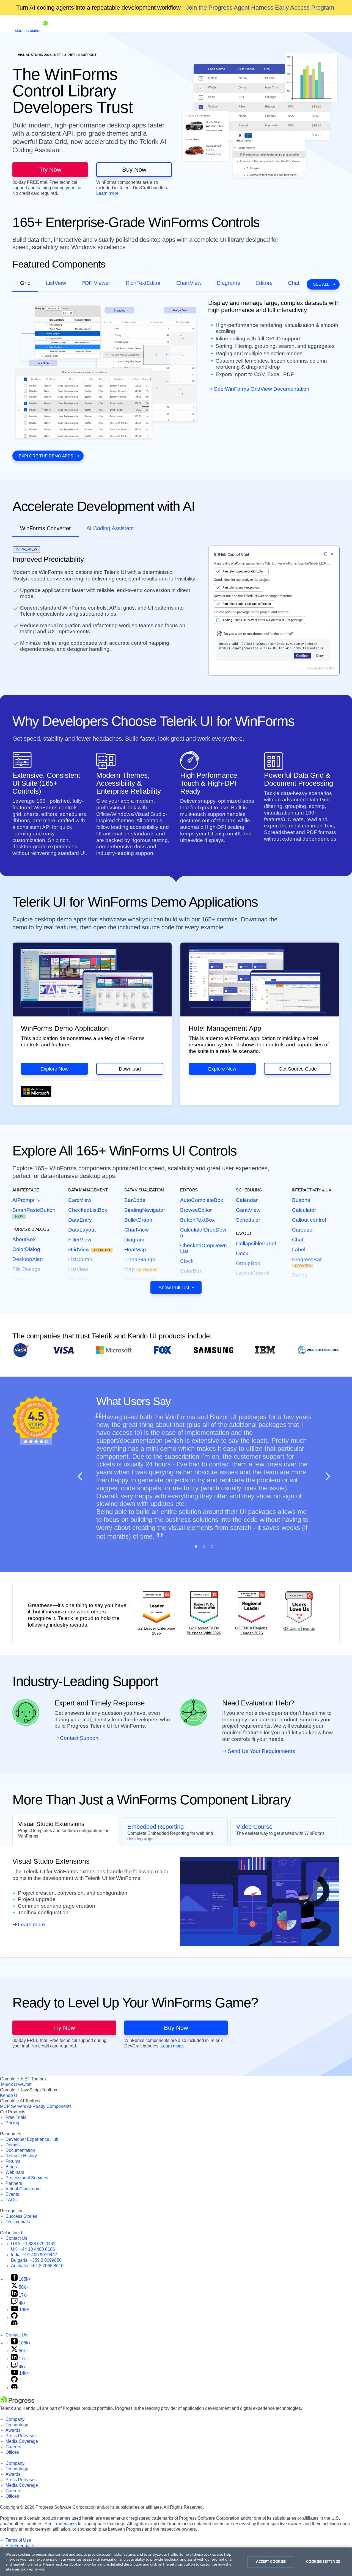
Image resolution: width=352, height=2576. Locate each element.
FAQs (11, 2200)
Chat (294, 283)
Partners (14, 2183)
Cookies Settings (323, 2561)
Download (130, 1069)
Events (12, 2194)
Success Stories (21, 2216)
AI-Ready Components (49, 2106)
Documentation (20, 2150)
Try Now (50, 170)
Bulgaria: (36, 2260)
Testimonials (18, 2222)
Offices (12, 2452)
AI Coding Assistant (110, 528)
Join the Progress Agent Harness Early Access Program (260, 8)
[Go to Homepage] (45, 30)
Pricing (12, 2123)
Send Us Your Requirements (261, 1751)
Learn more (31, 1925)
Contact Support (79, 1738)
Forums (13, 2161)
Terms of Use (18, 2540)
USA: (33, 2244)
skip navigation (28, 30)
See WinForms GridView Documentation (262, 389)
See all (321, 284)
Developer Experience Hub (32, 2139)
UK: (33, 2249)
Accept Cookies (271, 2561)
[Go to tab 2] (204, 1547)
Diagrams (228, 283)
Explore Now (54, 1069)
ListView (56, 283)
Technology (17, 2425)
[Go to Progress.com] (18, 2403)
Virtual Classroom (23, 2189)
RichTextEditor (143, 283)
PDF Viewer (96, 283)
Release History (21, 2156)
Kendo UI (9, 2095)
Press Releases (21, 2436)
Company (15, 2419)
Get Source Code (298, 1069)
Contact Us (16, 2238)
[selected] (196, 1547)
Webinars (15, 2172)
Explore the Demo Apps (46, 456)
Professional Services (27, 2178)
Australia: (37, 2266)
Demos (13, 2145)
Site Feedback (20, 2546)
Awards (13, 2430)
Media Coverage (22, 2441)
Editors (264, 283)
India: (34, 2255)
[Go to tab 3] (212, 1547)
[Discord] (14, 2324)
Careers (13, 2447)
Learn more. (108, 193)
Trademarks (65, 2524)
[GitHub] (14, 2317)
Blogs (11, 2167)
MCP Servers (13, 2106)
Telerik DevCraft (16, 2084)
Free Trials (16, 2117)
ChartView (189, 283)
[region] (176, 2562)
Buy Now (134, 170)
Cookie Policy (80, 2564)
